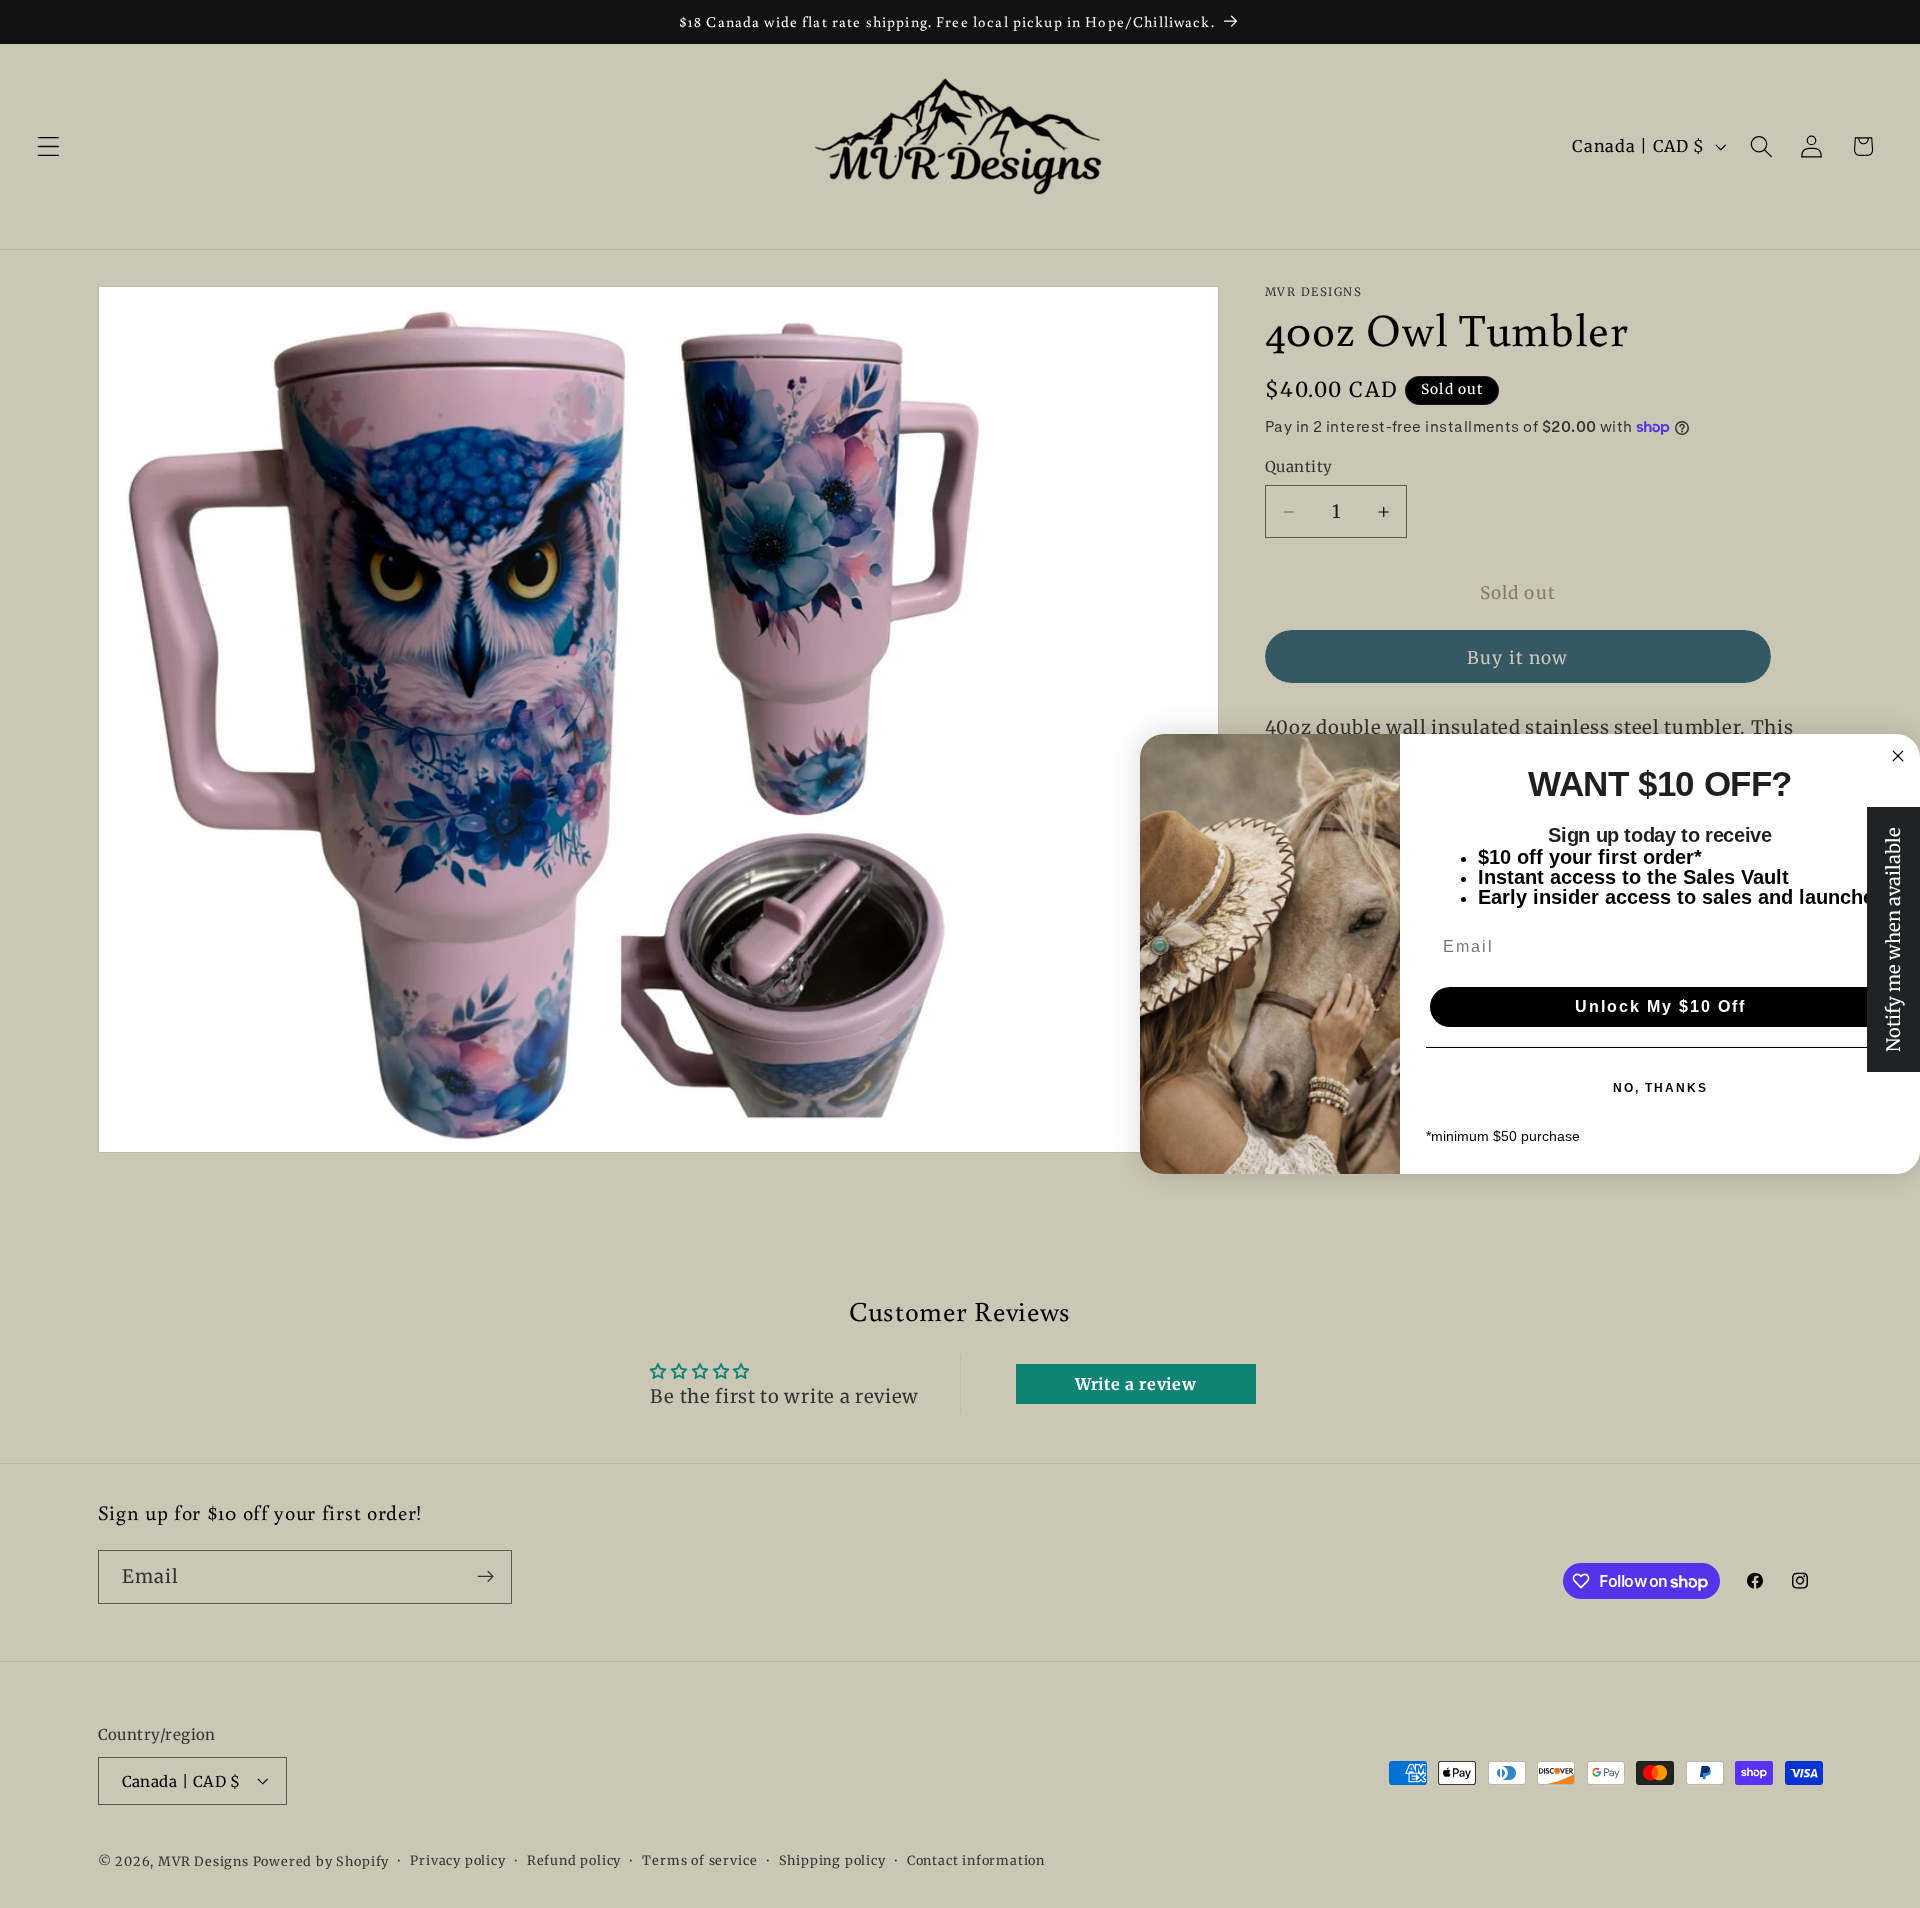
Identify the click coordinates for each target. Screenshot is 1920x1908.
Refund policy (574, 1860)
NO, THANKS (1660, 1088)
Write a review (1136, 1384)
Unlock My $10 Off (1660, 1006)
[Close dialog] (1898, 756)
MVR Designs (203, 1861)
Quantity (1299, 466)
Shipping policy (832, 1860)
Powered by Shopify (321, 1861)
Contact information (976, 1860)
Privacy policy (457, 1860)
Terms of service (699, 1860)
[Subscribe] (485, 1577)
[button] (48, 146)
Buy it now (1518, 658)
